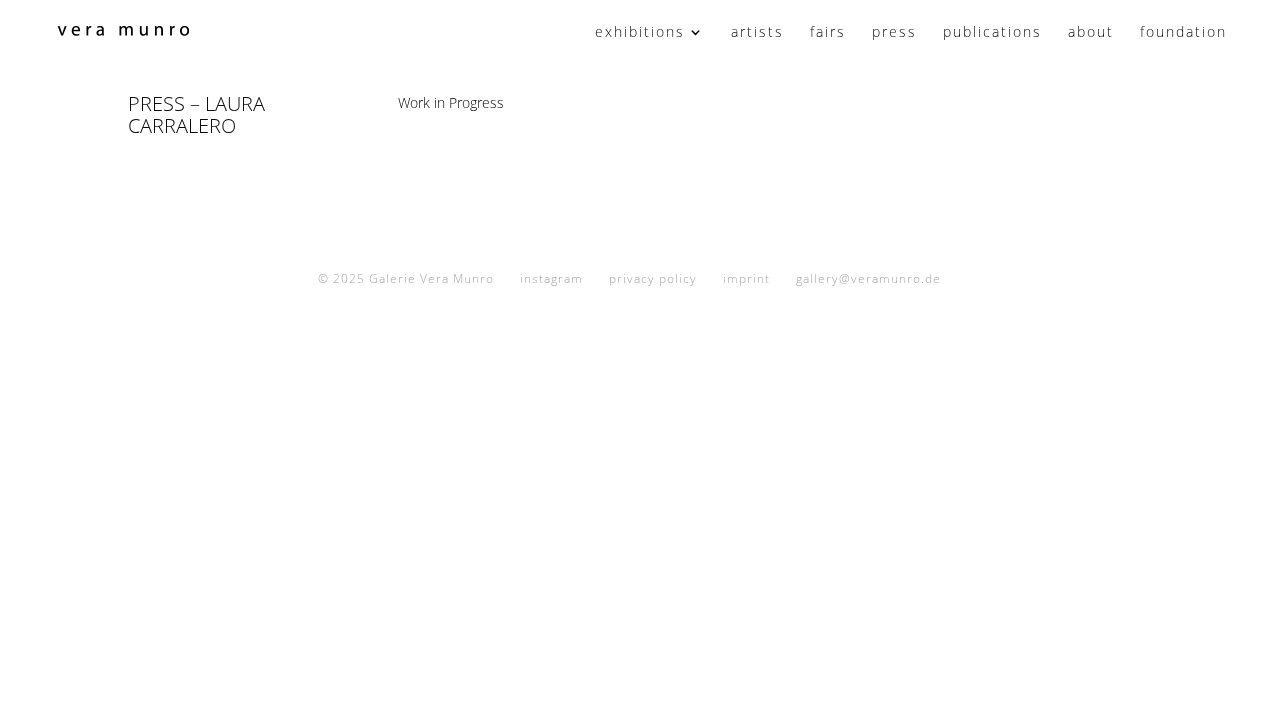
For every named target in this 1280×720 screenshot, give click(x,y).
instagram (551, 278)
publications (992, 33)
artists (757, 33)
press (894, 33)
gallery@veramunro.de (868, 278)
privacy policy (653, 278)
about (1091, 33)
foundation (1183, 33)
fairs (828, 33)
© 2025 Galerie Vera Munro (406, 278)
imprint (746, 278)
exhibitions (640, 33)
